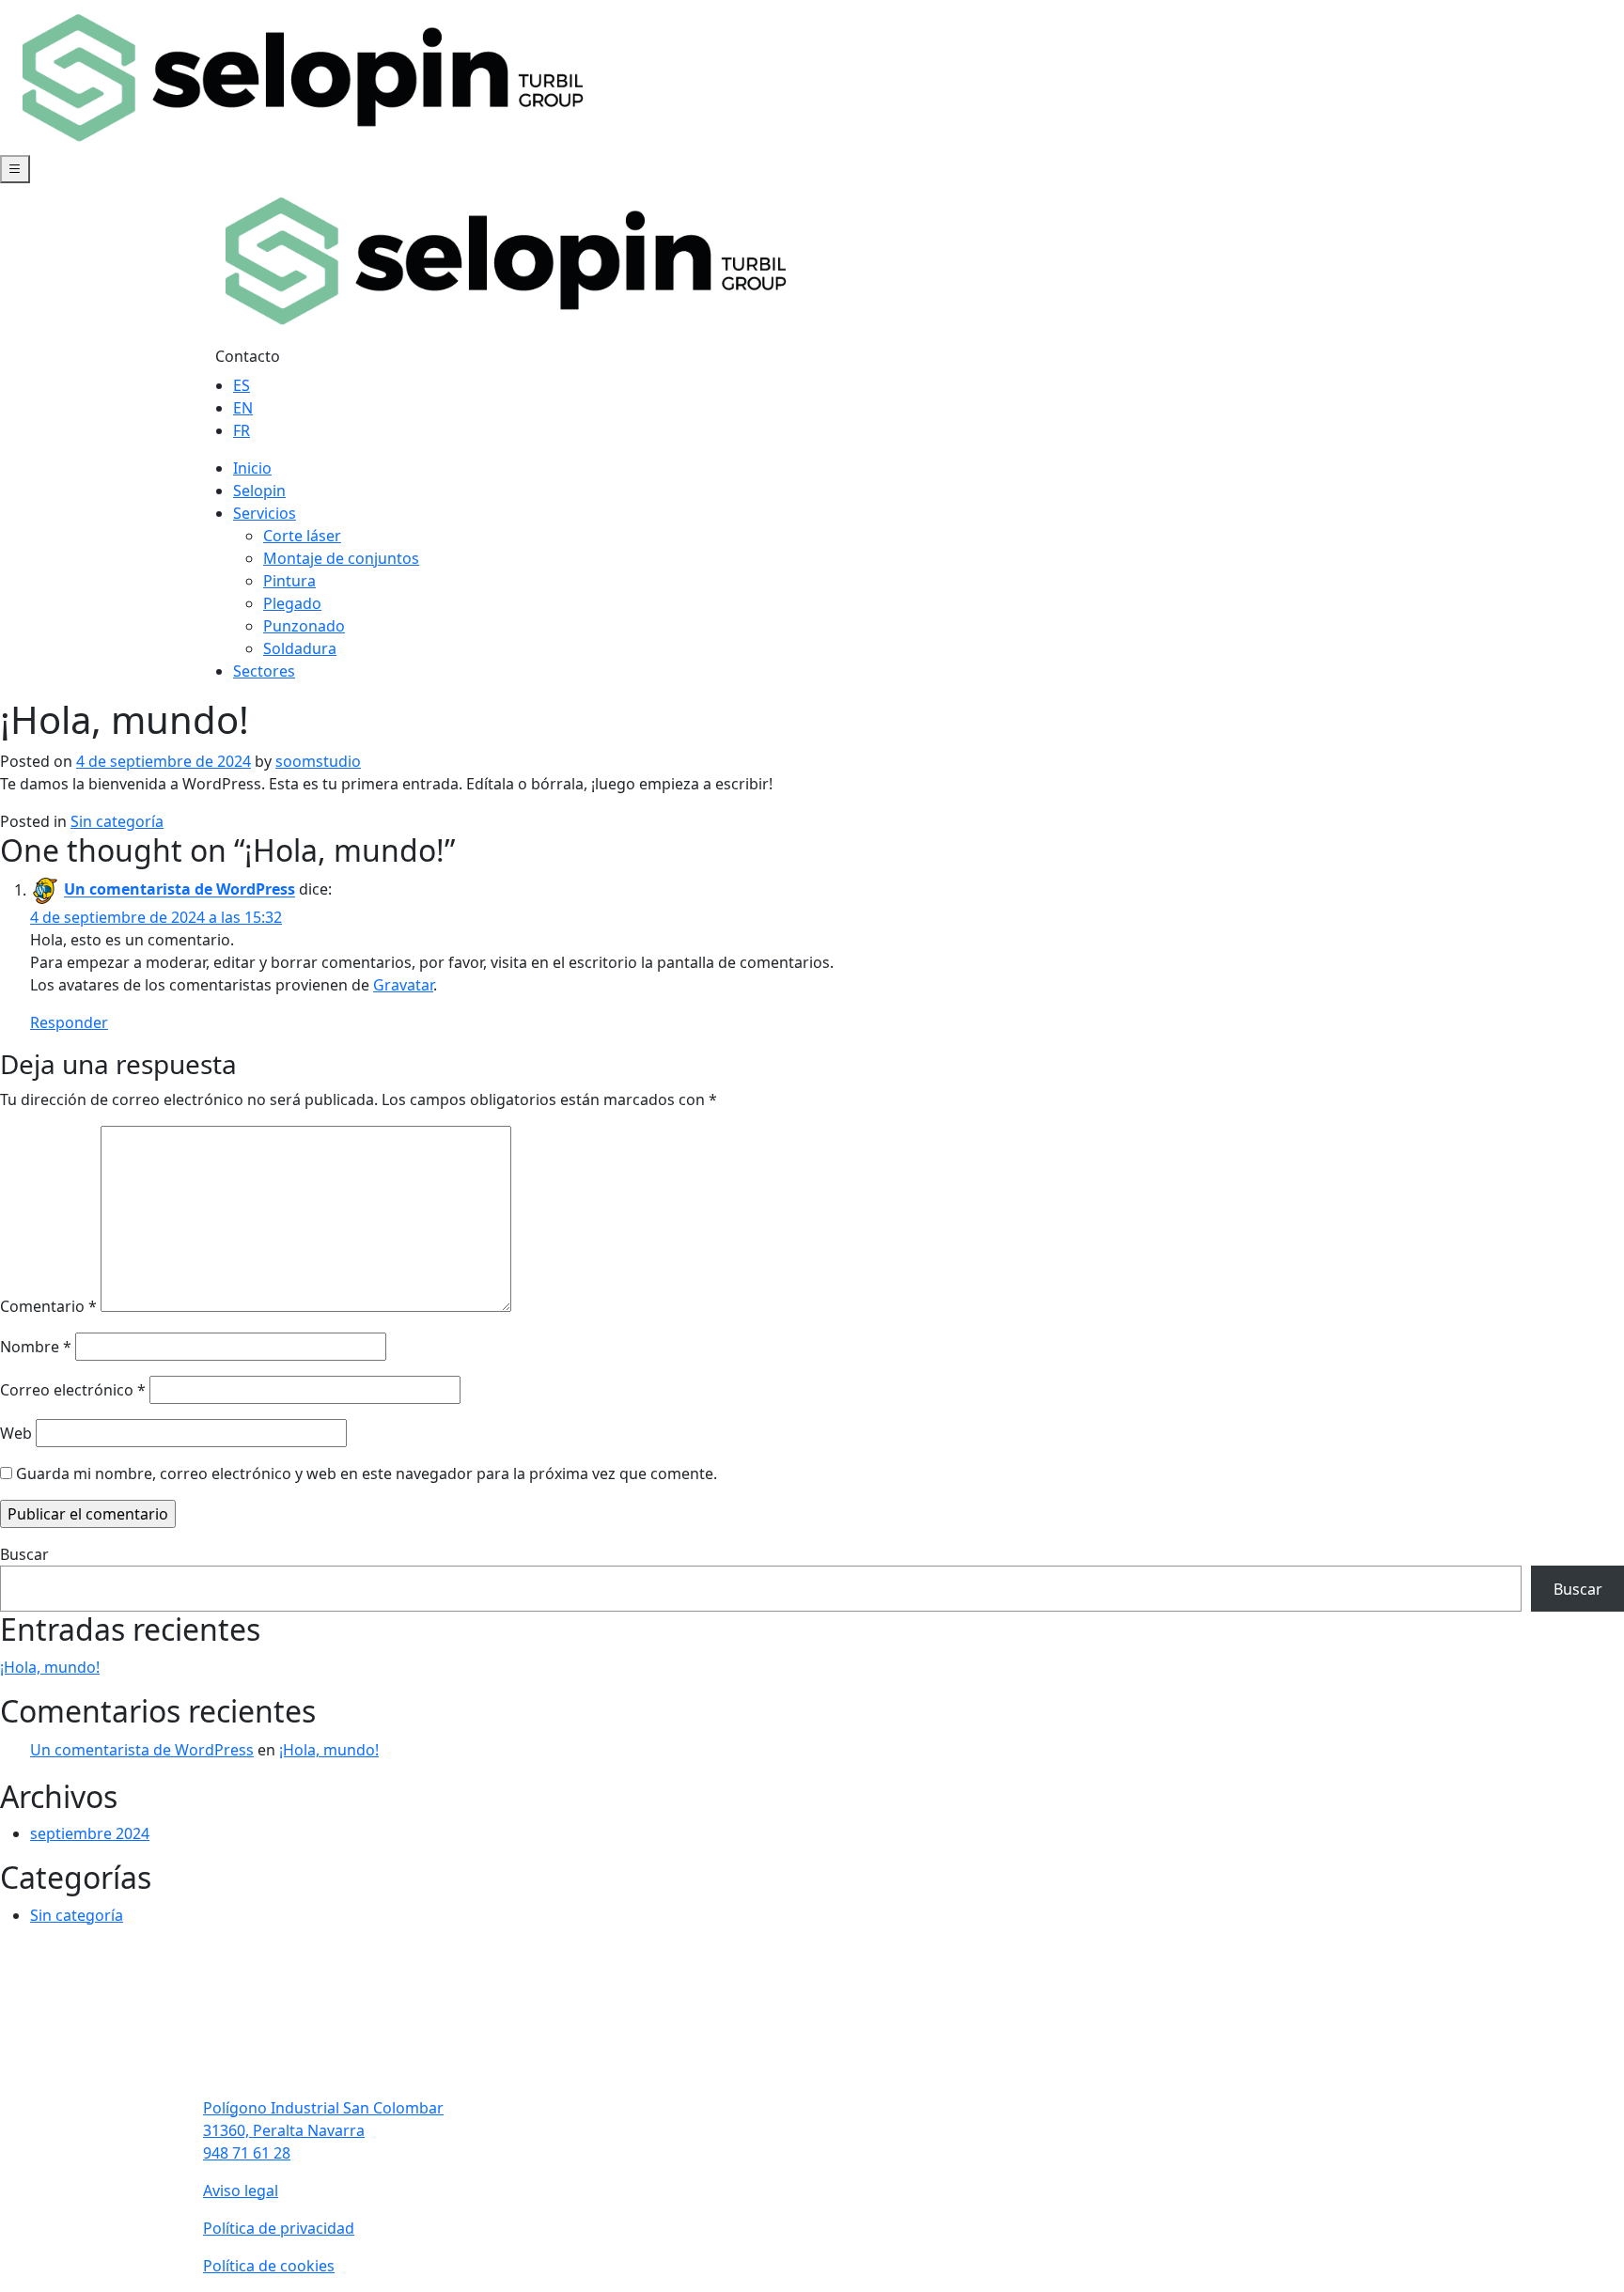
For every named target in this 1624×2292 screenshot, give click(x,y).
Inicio (252, 468)
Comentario (48, 1306)
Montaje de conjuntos (341, 558)
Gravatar (403, 985)
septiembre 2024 (90, 1833)
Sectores (264, 671)
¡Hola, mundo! (50, 1667)
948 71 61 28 (247, 2153)
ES (242, 385)
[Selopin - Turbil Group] (301, 76)
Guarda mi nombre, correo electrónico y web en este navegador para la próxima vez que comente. (367, 1473)
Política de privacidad (279, 2228)
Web (16, 1433)
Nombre (36, 1347)
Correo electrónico (73, 1390)
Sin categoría (117, 821)
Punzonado (304, 626)
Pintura (289, 581)
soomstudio (318, 761)
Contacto (248, 356)
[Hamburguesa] (15, 169)
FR (242, 430)
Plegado (292, 603)
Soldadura (300, 648)
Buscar (24, 1554)
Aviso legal (241, 2191)
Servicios (265, 513)
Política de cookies (269, 2266)
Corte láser (302, 536)
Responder (69, 1022)
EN (243, 408)
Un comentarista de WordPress (180, 890)
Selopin (259, 491)
